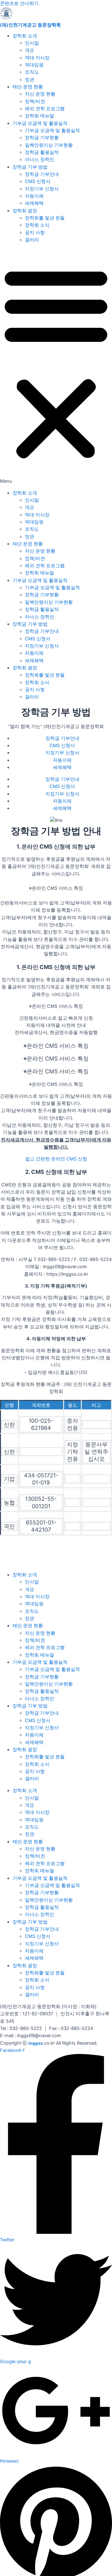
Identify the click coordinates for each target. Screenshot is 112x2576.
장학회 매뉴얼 (40, 116)
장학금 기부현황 (42, 138)
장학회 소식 (37, 225)
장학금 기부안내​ (42, 174)
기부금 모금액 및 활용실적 (40, 123)
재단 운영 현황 (28, 87)
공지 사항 (35, 233)
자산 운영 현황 (40, 94)
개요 (30, 50)
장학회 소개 (25, 36)
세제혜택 (34, 203)
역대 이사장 (37, 58)
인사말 (32, 43)
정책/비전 (35, 101)
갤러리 (32, 240)
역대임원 (34, 65)
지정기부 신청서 (42, 189)
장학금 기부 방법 (30, 167)
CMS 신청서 (38, 181)
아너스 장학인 (40, 160)
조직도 (32, 72)
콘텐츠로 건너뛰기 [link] (19, 3)
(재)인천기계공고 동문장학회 (30, 25)
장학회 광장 (25, 211)
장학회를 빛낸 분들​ (45, 218)
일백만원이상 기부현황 (49, 145)
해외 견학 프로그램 (45, 109)
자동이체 (34, 196)
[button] (56, 367)
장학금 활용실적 (42, 152)
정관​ (30, 80)
